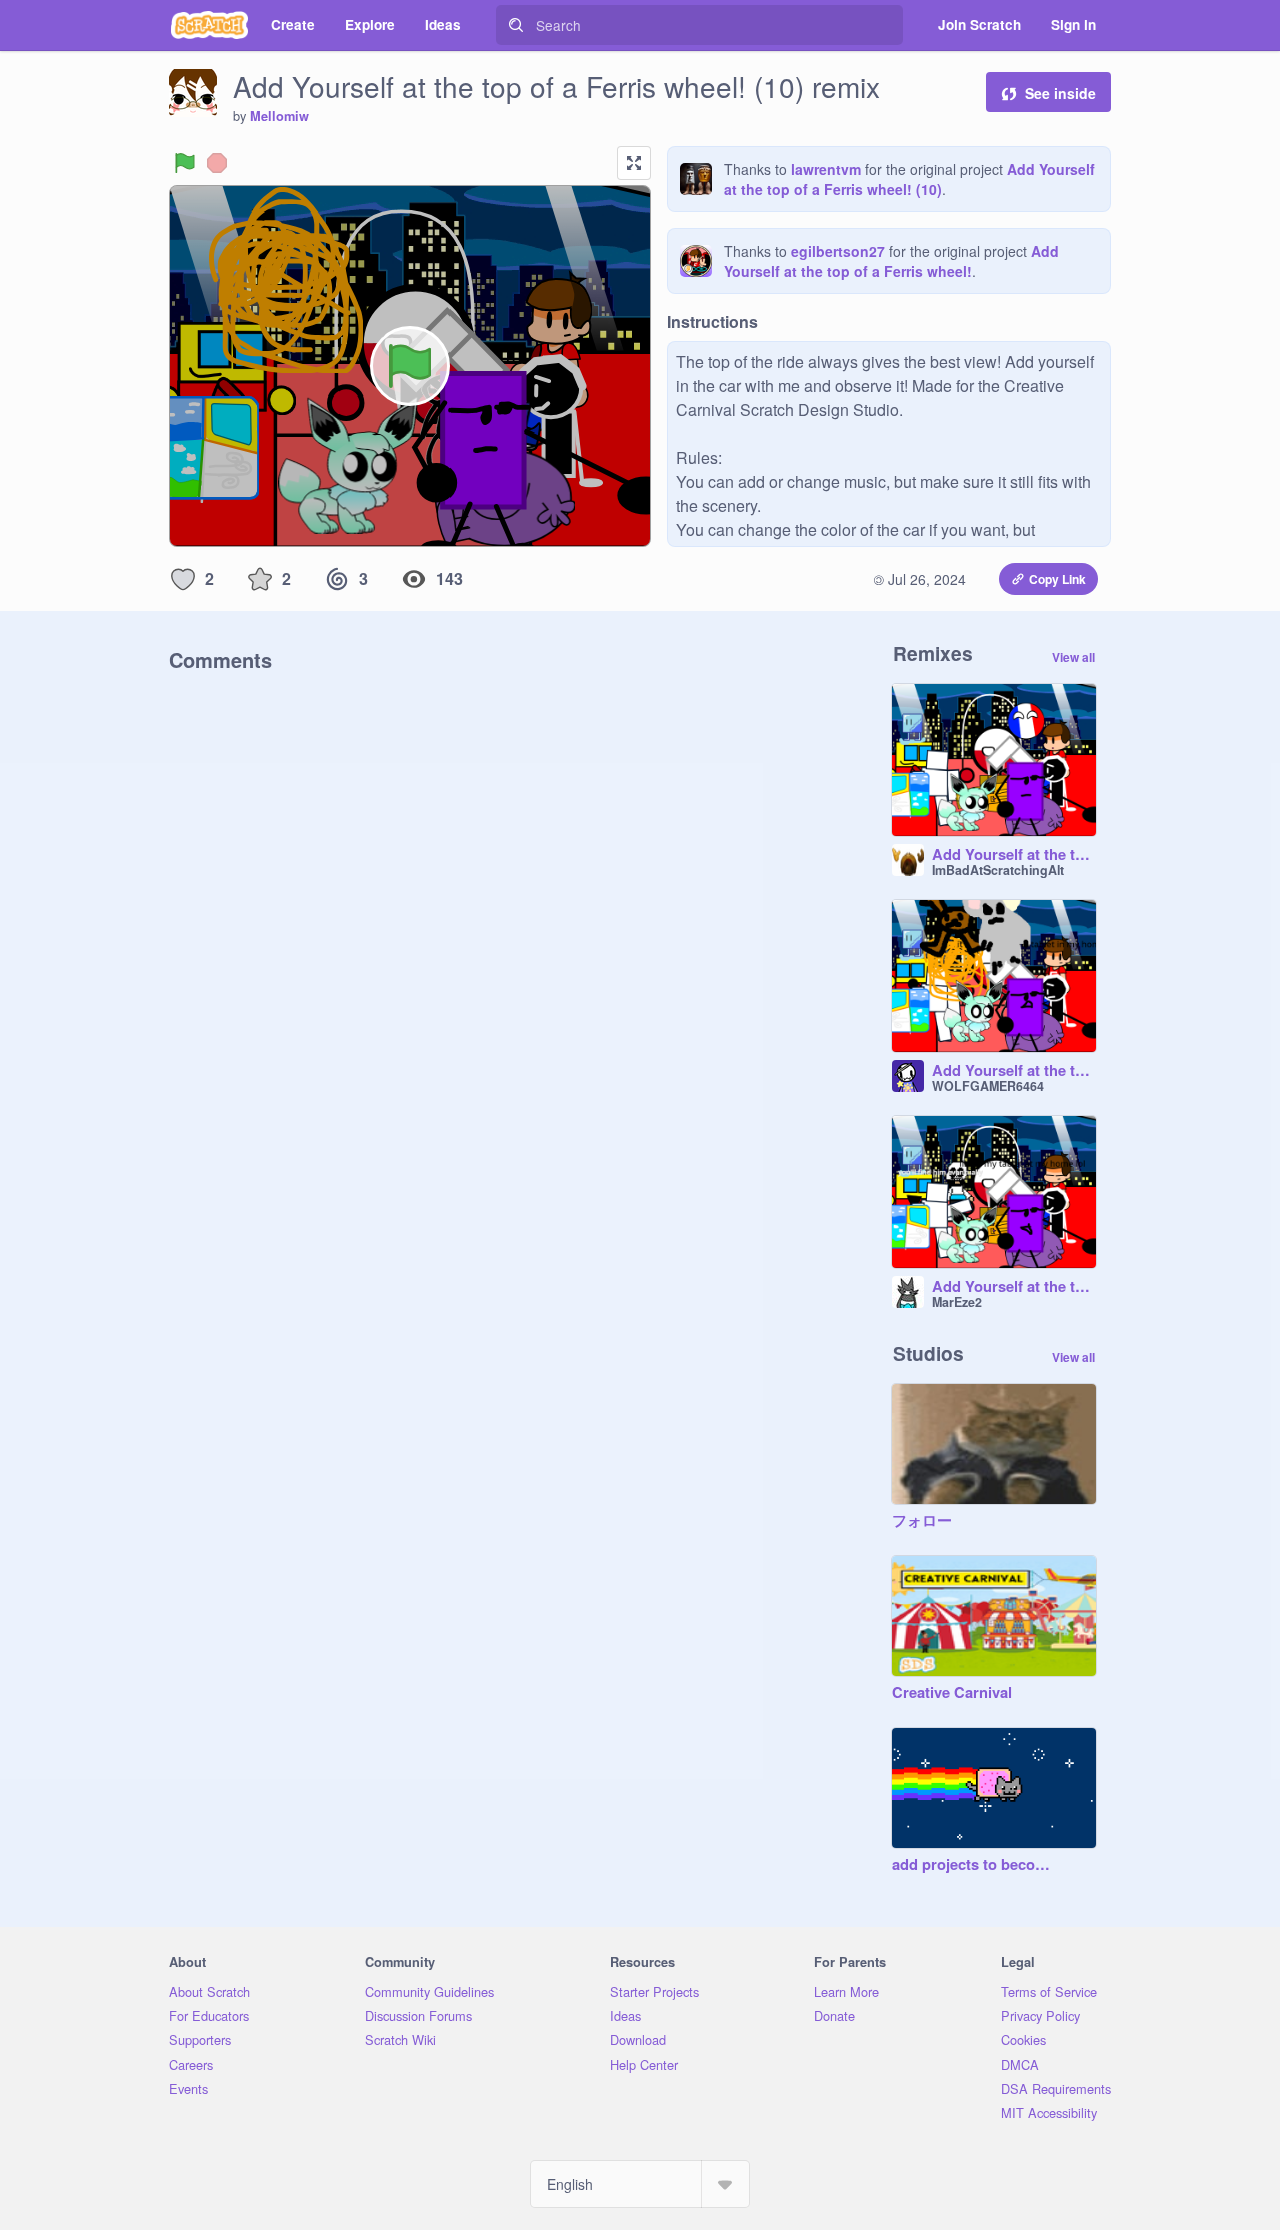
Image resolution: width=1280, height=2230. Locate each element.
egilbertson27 (838, 251)
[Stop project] (217, 163)
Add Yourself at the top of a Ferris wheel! (891, 261)
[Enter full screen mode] (634, 163)
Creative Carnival (952, 1693)
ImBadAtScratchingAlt (998, 870)
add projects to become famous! (974, 1865)
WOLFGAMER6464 (988, 1086)
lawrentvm (826, 169)
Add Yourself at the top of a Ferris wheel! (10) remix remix (1014, 1071)
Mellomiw (279, 116)
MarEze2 (957, 1302)
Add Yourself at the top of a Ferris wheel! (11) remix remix (1014, 855)
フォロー (922, 1521)
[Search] (516, 25)
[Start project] (185, 163)
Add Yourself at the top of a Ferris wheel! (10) (909, 179)
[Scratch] (209, 25)
